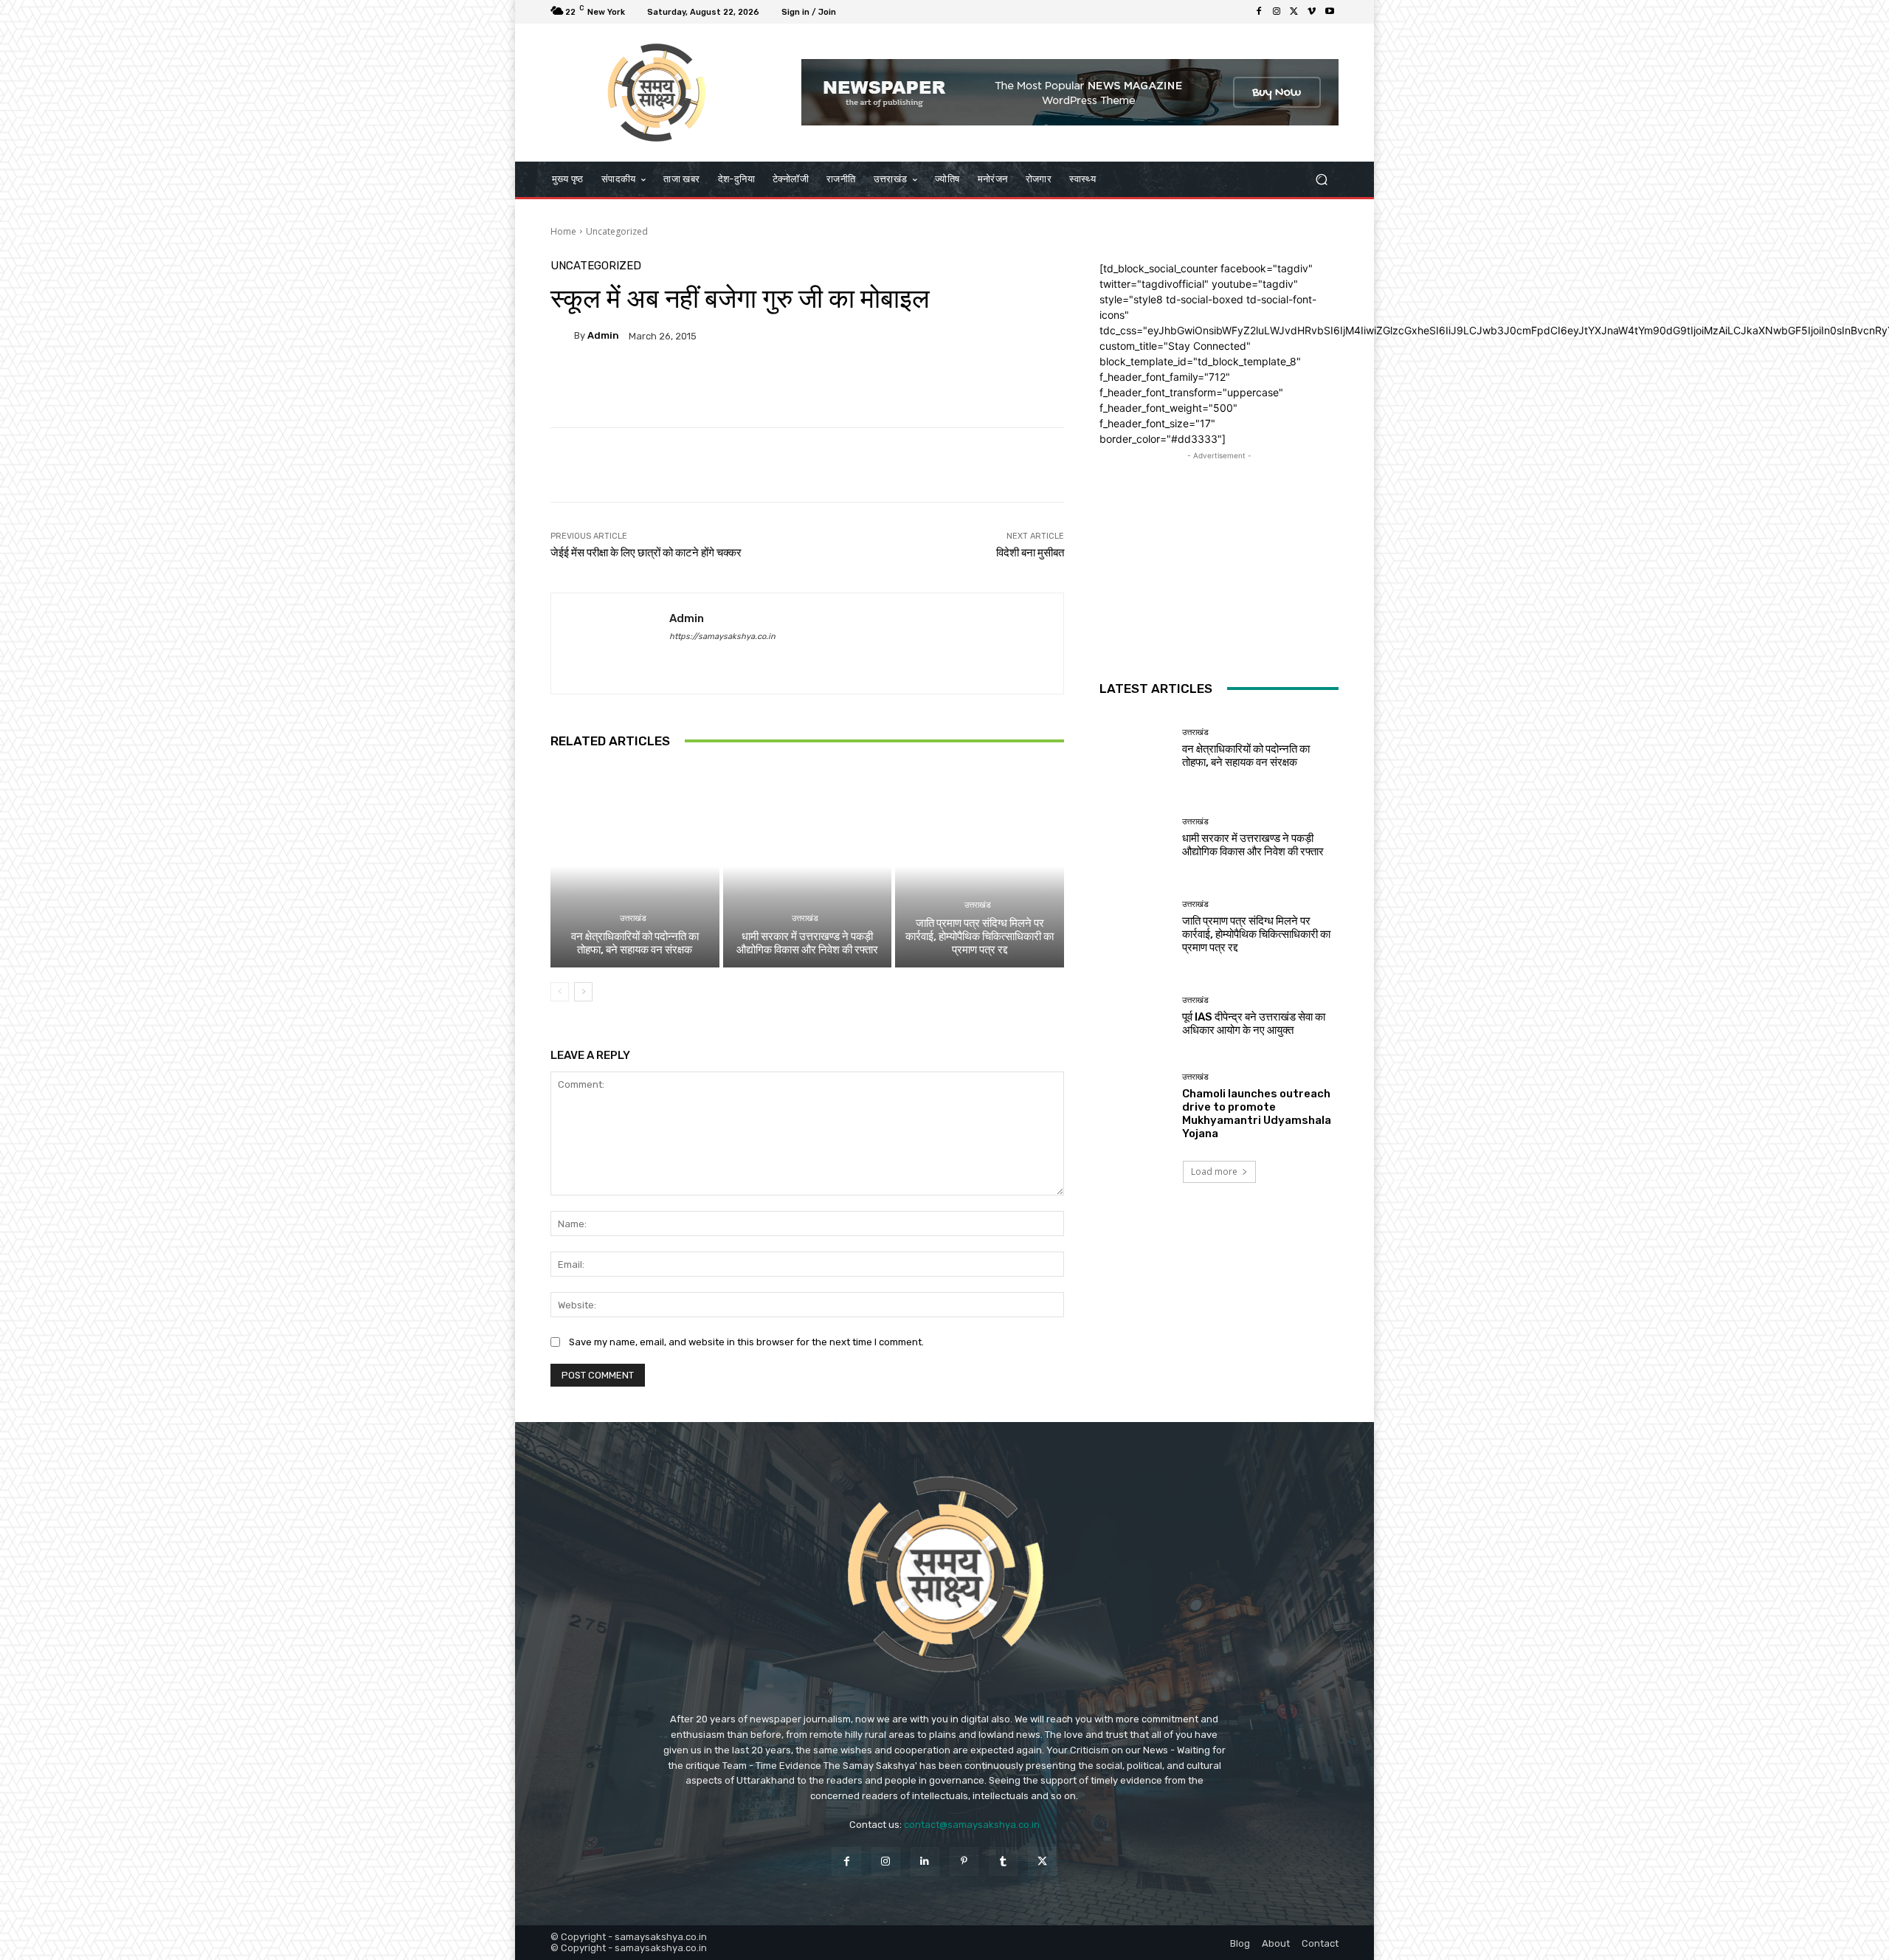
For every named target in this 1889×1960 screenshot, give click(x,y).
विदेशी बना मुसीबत (1030, 553)
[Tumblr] (1003, 1861)
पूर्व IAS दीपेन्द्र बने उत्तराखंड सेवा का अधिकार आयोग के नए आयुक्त (1254, 1024)
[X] (1294, 12)
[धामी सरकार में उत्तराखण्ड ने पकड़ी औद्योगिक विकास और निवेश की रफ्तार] (808, 866)
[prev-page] (560, 992)
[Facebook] (1259, 12)
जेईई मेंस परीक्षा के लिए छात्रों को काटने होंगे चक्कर (646, 553)
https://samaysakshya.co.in (722, 636)
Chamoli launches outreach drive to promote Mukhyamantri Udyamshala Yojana (1257, 1114)
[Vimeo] (1312, 12)
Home (563, 231)
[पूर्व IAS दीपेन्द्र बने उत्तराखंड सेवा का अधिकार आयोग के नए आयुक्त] (1135, 1017)
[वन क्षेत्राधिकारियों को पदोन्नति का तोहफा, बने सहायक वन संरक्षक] (635, 866)
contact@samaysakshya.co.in (972, 1825)
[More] (924, 387)
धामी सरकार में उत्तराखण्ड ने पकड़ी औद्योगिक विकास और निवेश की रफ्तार (807, 943)
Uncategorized (617, 231)
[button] (1321, 179)
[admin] (562, 336)
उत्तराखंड (633, 918)
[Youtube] (1330, 12)
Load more (1214, 1171)
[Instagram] (1277, 12)
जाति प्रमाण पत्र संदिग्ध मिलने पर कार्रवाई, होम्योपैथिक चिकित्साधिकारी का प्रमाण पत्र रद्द (980, 936)
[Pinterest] (964, 1861)
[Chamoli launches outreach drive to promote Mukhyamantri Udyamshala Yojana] (1135, 1106)
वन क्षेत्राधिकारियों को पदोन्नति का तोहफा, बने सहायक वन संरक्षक (635, 943)
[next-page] (583, 992)
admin (603, 335)
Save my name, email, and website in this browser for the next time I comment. (746, 1342)
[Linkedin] (925, 1861)
